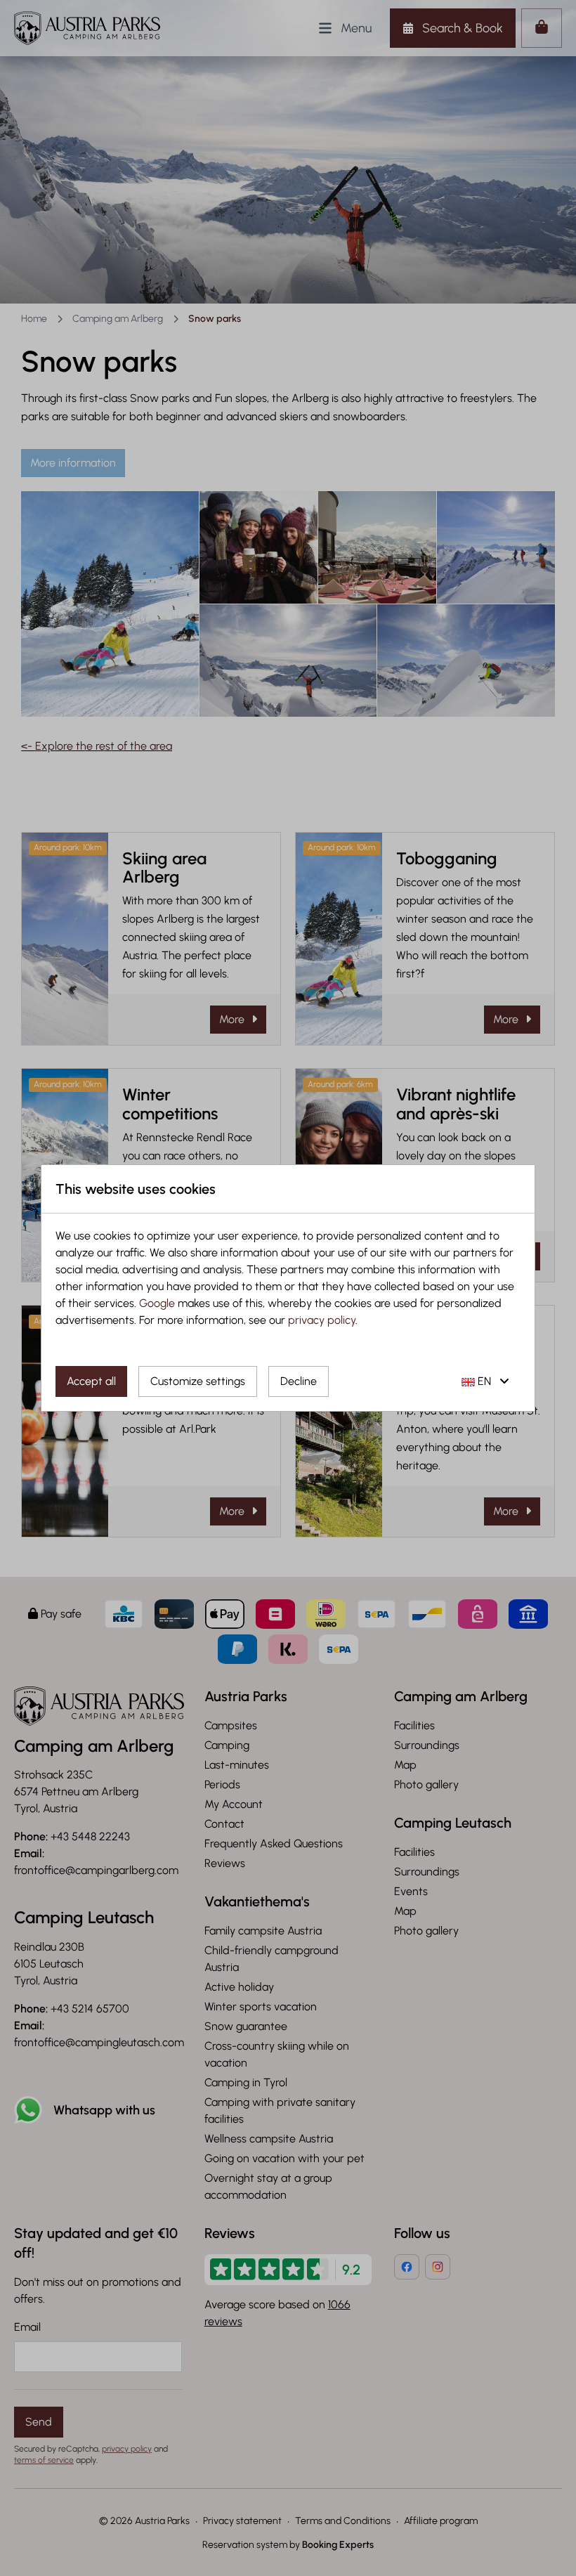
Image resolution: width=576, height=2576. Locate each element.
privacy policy (322, 1320)
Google (157, 1303)
